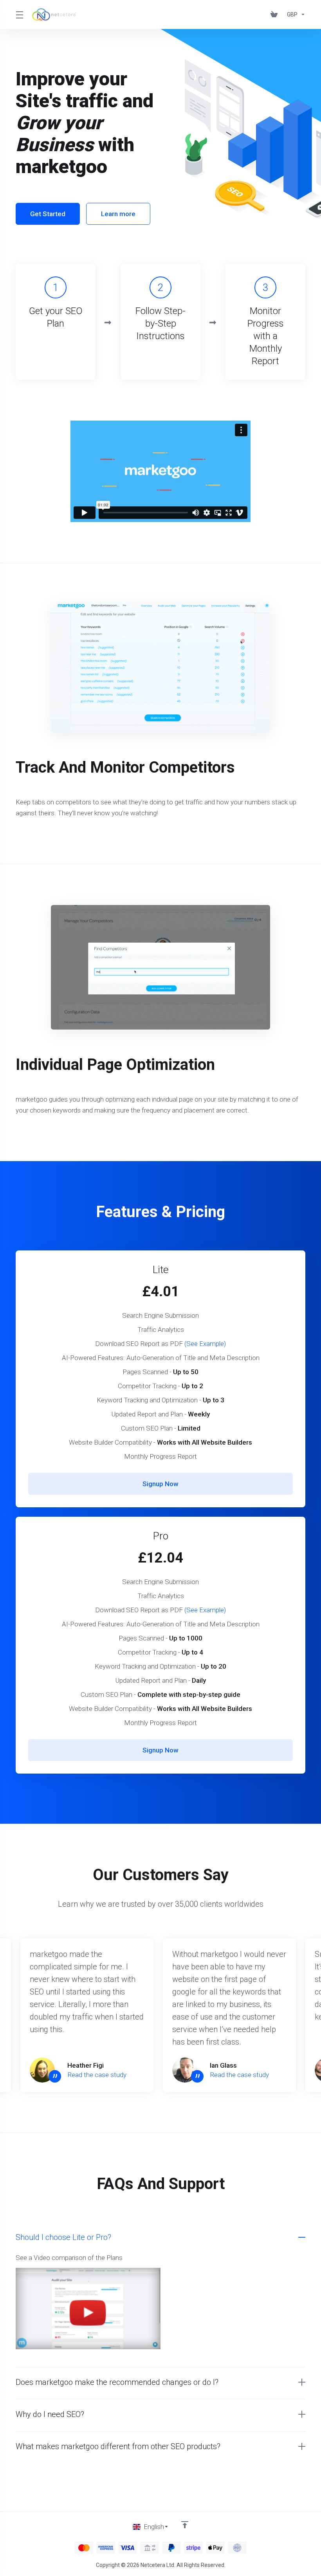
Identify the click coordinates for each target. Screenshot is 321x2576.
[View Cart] (276, 14)
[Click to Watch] (88, 2311)
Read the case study (97, 2075)
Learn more (118, 214)
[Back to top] (185, 2525)
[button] (160, 2382)
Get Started (48, 214)
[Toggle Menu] (19, 14)
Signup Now (160, 1484)
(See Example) (205, 1344)
